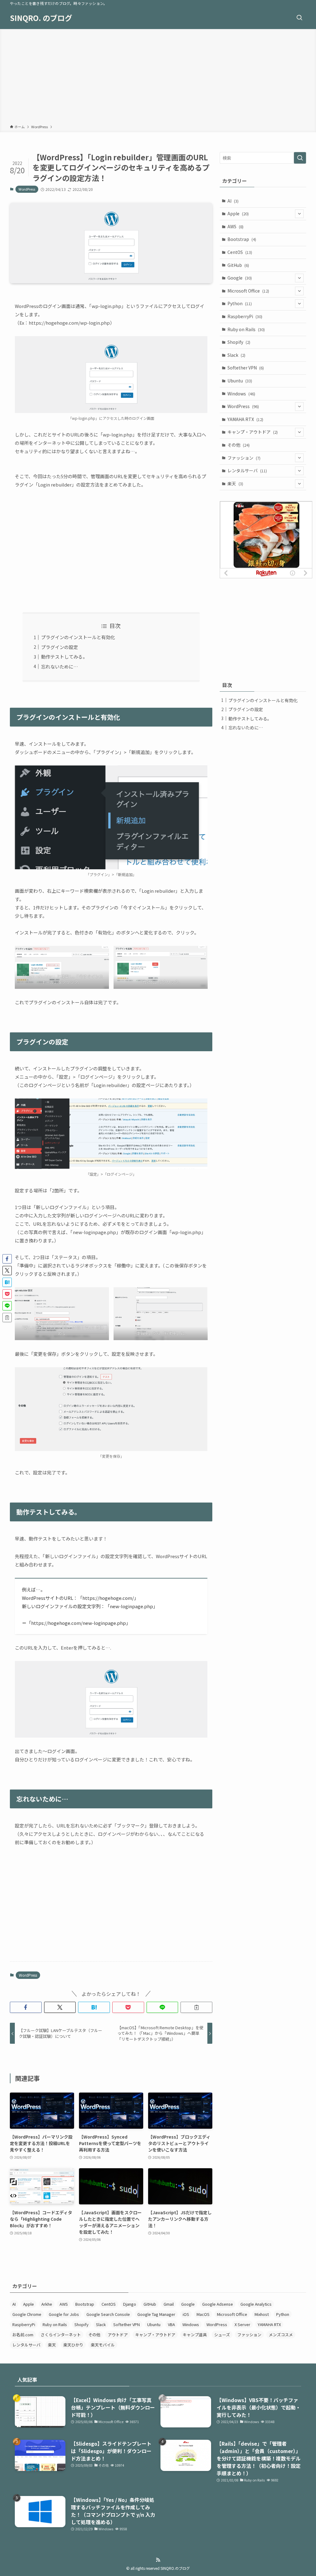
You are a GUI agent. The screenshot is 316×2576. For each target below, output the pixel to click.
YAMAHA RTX (245, 419)
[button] (26, 2007)
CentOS (240, 252)
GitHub (238, 265)
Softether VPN (246, 368)
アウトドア (118, 2335)
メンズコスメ (281, 2335)
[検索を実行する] (300, 158)
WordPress (27, 189)
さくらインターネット (61, 2335)
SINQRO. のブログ (41, 18)
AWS (235, 226)
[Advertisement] (158, 78)
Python (240, 303)
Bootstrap (242, 239)
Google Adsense (218, 2304)
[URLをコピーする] (196, 2007)
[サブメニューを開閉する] (299, 214)
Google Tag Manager (156, 2314)
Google (240, 278)
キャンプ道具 (195, 2335)
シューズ (222, 2335)
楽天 (235, 483)
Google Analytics (256, 2304)
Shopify (239, 342)
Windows (241, 394)
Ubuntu (240, 381)
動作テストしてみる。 (64, 657)
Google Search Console (108, 2314)
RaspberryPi (245, 316)
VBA (171, 2324)
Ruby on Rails (246, 329)
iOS (186, 2314)
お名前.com (23, 2335)
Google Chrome (27, 2314)
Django (130, 2304)
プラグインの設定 (60, 647)
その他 (239, 445)
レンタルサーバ (247, 470)
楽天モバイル (103, 2345)
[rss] (158, 2560)
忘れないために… (60, 666)
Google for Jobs (64, 2314)
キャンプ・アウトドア (253, 432)
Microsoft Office (248, 291)
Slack (236, 355)
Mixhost (262, 2314)
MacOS (203, 2314)
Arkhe (47, 2304)
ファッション (244, 458)
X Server (242, 2324)
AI (233, 201)
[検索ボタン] (299, 18)
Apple (238, 213)
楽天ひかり (73, 2345)
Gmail (169, 2304)
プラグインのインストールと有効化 (78, 637)
